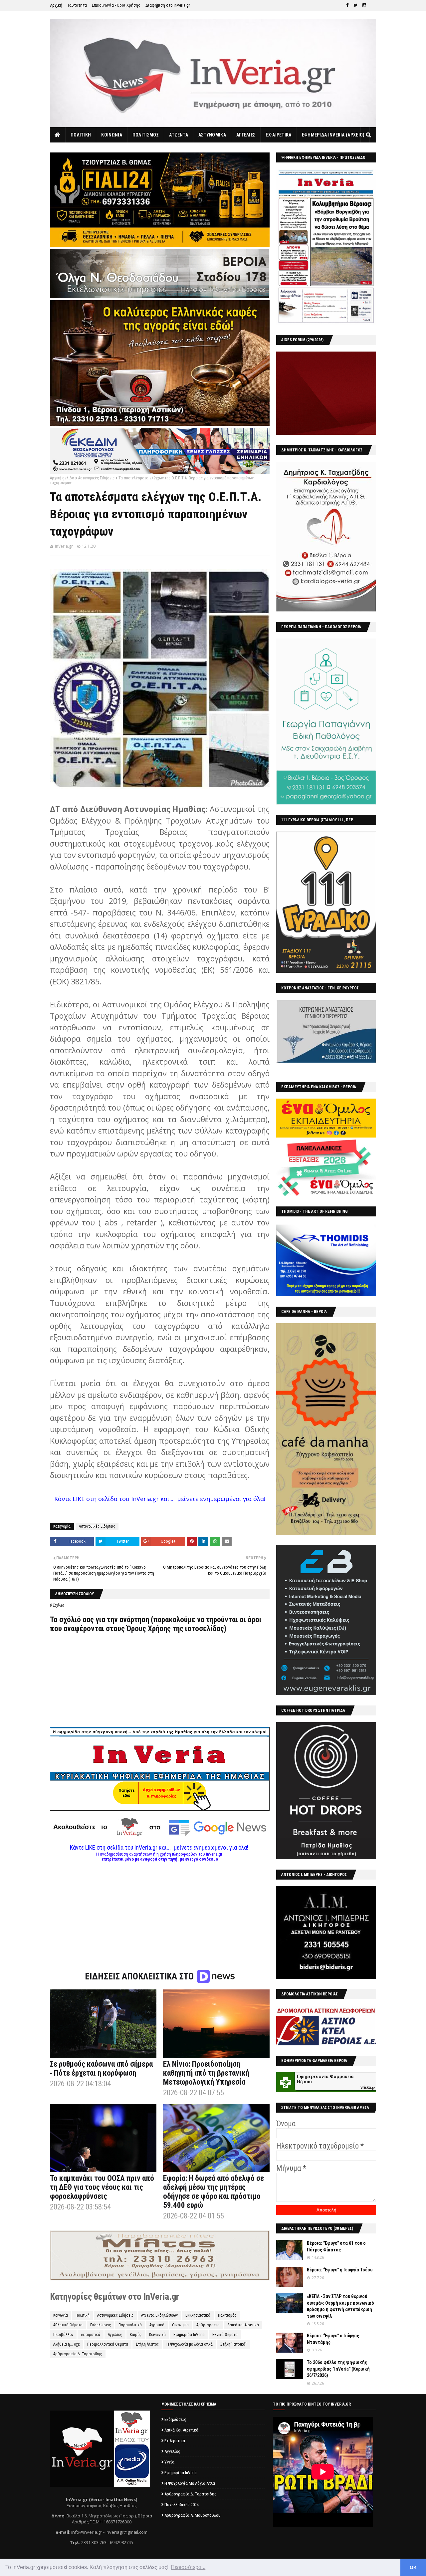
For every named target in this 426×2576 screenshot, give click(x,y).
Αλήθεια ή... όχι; (66, 2344)
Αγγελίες (115, 2335)
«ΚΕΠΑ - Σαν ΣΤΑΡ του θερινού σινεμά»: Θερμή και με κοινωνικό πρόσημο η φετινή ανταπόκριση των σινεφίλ (340, 2306)
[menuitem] (58, 135)
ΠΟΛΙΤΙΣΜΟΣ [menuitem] (146, 135)
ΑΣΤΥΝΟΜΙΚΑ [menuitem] (212, 135)
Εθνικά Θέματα (225, 2335)
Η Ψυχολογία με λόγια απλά (190, 2344)
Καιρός (136, 2335)
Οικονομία (180, 2325)
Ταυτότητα (77, 5)
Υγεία (169, 2462)
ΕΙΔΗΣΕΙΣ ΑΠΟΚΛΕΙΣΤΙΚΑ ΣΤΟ (140, 1976)
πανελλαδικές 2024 (182, 2505)
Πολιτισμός (227, 2315)
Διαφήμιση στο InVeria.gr (168, 5)
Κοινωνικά (157, 2335)
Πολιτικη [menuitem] (81, 135)
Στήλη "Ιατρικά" (233, 2344)
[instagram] (364, 5)
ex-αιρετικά (91, 2335)
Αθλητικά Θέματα (68, 2325)
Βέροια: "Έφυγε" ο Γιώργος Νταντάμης (333, 2339)
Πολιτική (83, 2315)
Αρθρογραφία (208, 2325)
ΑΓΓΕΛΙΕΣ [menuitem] (246, 135)
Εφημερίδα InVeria (189, 2335)
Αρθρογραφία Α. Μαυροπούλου (193, 2515)
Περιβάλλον (63, 2335)
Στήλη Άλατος (147, 2344)
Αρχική (56, 5)
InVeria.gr (64, 546)
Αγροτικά (157, 2325)
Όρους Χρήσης (149, 1629)
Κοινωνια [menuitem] (111, 135)
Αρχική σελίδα (62, 478)
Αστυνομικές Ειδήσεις (96, 478)
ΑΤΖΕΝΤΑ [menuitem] (179, 135)
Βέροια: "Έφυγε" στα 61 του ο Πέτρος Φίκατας (336, 2246)
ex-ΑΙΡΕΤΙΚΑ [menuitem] (278, 135)
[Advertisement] (160, 1908)
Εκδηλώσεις (101, 2325)
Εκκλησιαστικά (198, 2315)
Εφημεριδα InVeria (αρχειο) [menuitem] (333, 135)
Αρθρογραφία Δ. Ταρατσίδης (78, 2354)
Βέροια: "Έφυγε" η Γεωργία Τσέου (340, 2270)
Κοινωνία (61, 2315)
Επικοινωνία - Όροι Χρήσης (116, 5)
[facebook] (347, 5)
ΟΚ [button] (413, 2567)
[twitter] (355, 5)
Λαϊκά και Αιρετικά (243, 2325)
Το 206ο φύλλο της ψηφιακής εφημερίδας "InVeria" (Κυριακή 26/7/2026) (338, 2369)
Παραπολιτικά (130, 2325)
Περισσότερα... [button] (188, 2567)
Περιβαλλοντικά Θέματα (108, 2344)
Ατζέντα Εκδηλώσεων (159, 2315)
